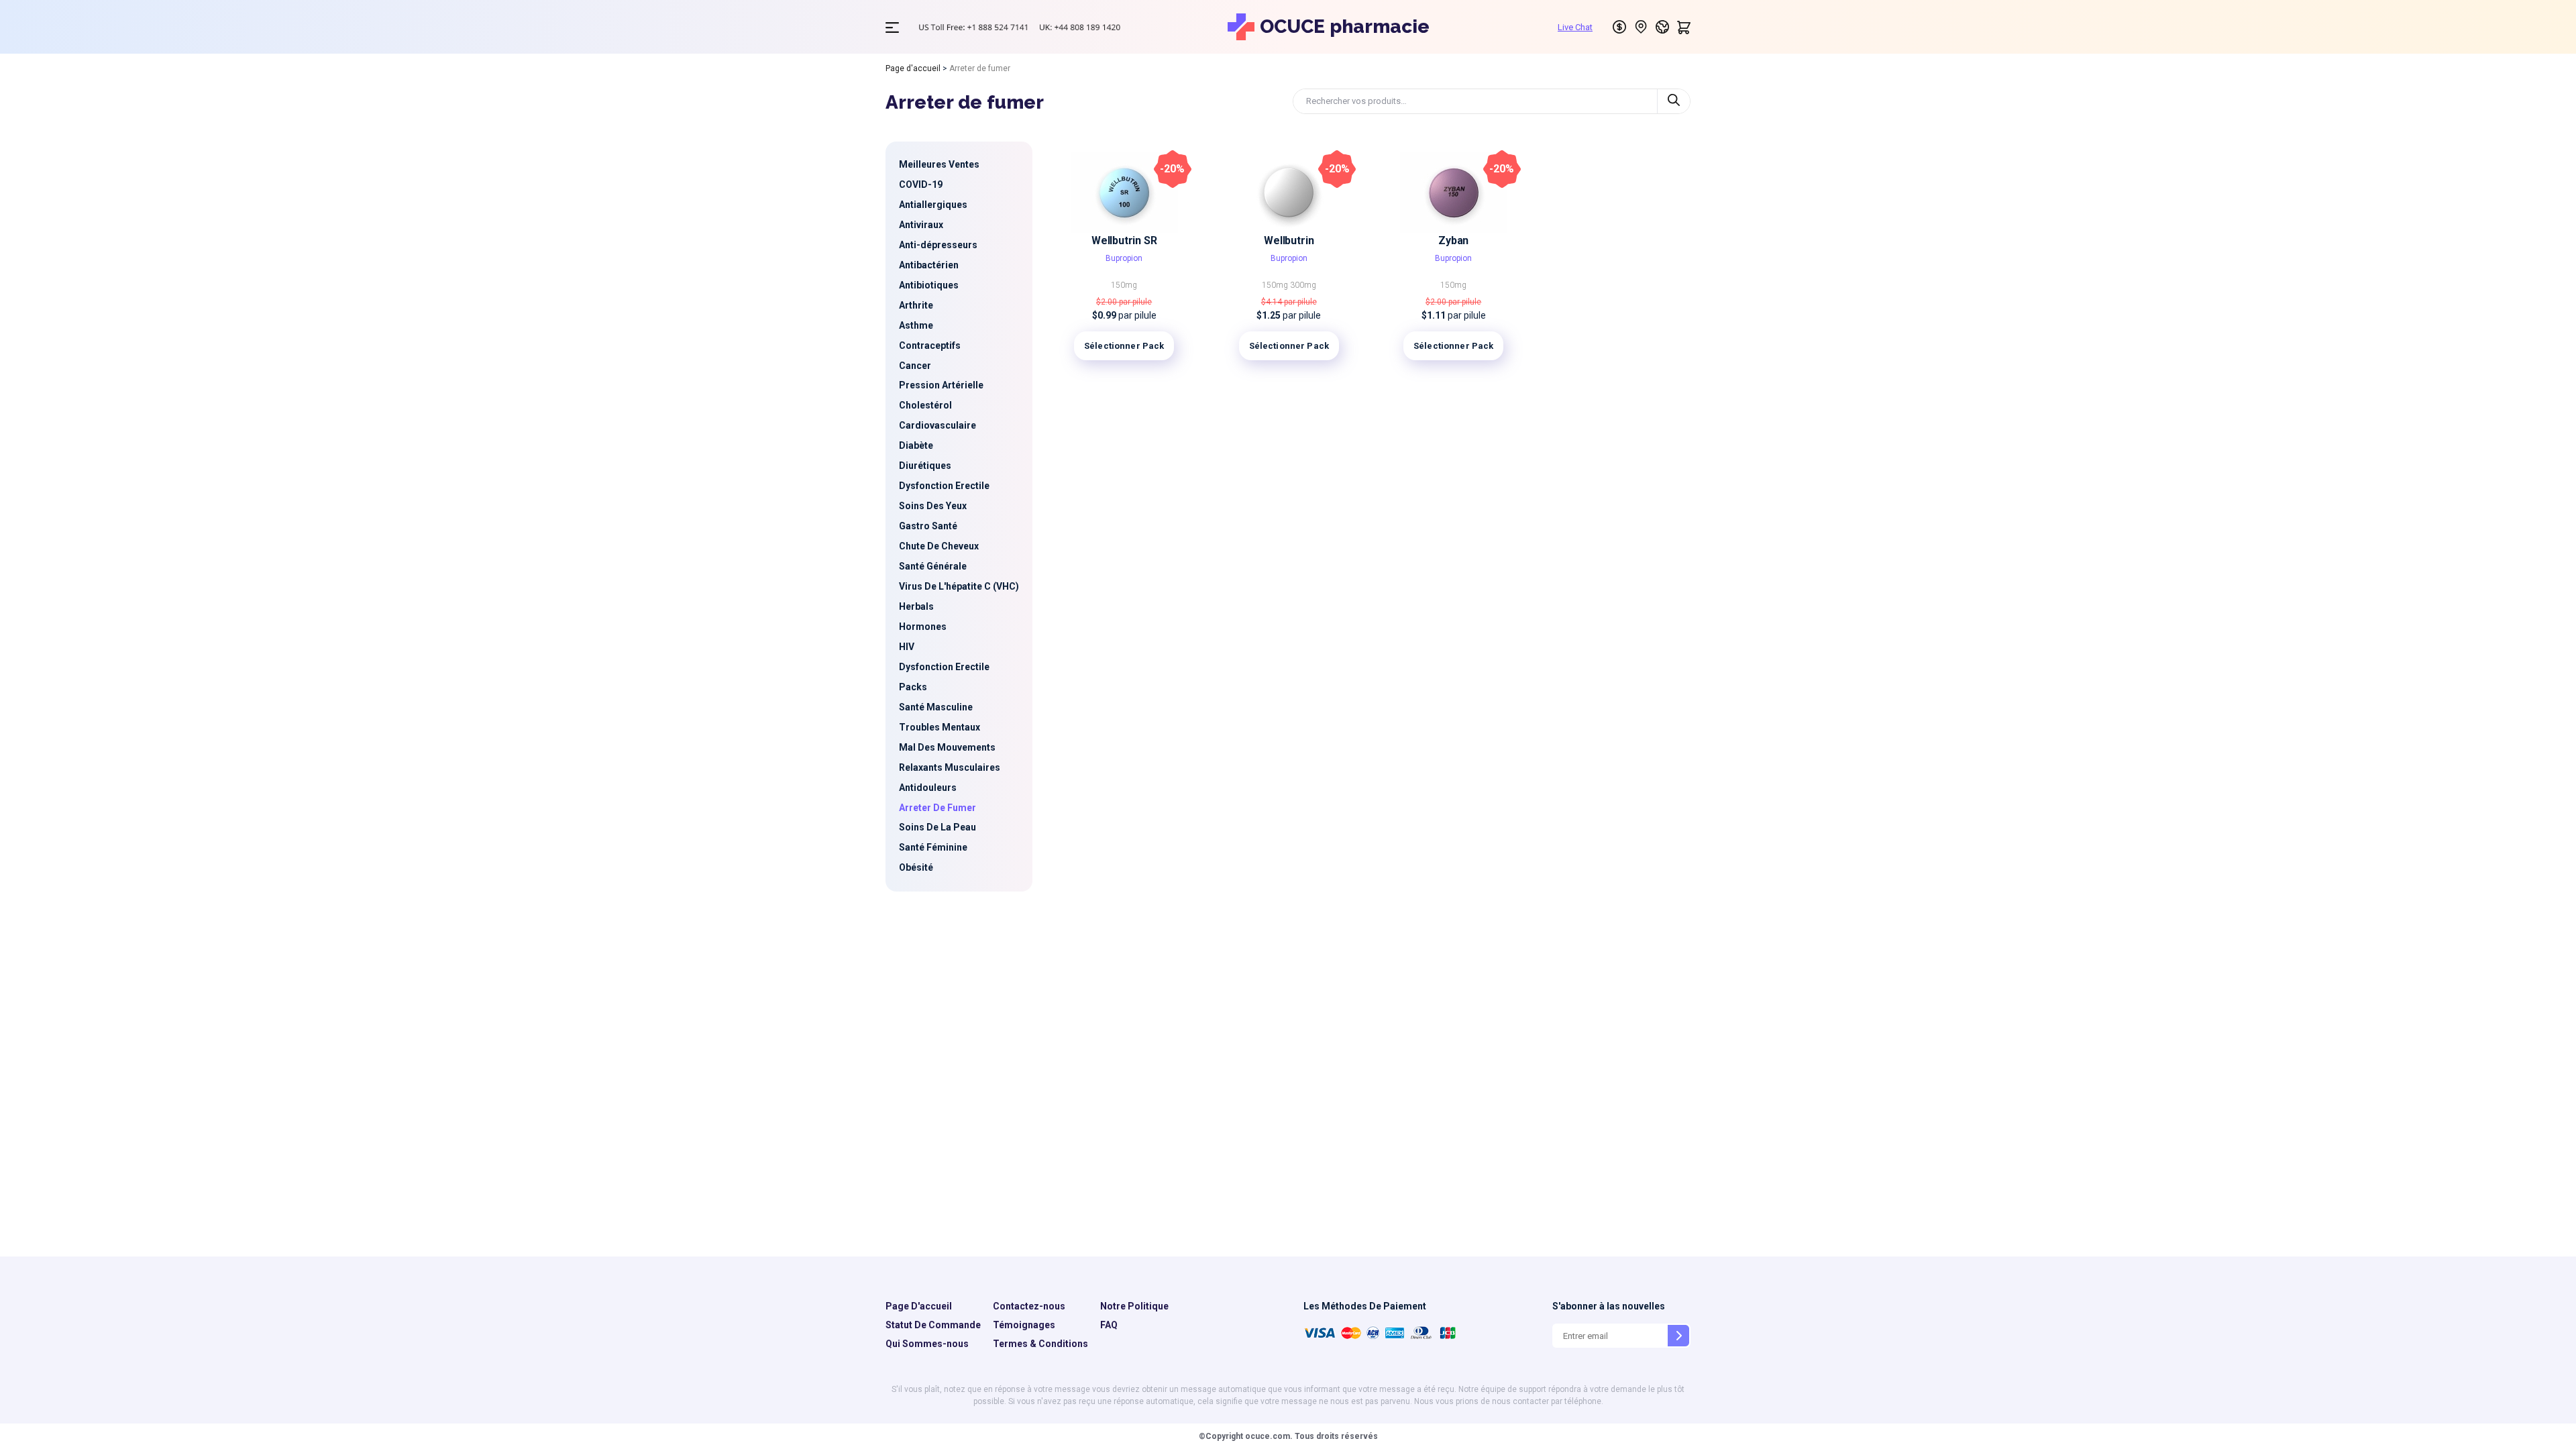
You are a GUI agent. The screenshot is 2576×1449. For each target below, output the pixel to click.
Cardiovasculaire (937, 425)
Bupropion (1124, 258)
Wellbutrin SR (1124, 240)
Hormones (923, 627)
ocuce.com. (1268, 1436)
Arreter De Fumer (937, 808)
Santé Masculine (936, 707)
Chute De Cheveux (939, 546)
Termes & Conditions (1040, 1344)
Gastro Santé (928, 526)
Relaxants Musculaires (950, 767)
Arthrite (916, 305)
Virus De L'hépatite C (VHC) (959, 586)
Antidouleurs (928, 788)
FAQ (1109, 1325)
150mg (1124, 285)
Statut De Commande (933, 1325)
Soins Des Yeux (933, 506)
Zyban (1453, 240)
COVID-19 (921, 184)
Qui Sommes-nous (927, 1344)
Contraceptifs (930, 345)
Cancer (915, 366)
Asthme (916, 325)
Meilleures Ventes (939, 164)
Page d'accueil (913, 68)
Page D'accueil (919, 1306)
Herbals (916, 606)
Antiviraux (921, 225)
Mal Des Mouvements (947, 747)
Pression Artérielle (941, 385)
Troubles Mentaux (940, 727)
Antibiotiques (929, 285)
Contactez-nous (1029, 1306)
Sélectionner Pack (1124, 346)
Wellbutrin (1289, 240)
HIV (907, 647)
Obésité (916, 867)
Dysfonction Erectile (944, 486)
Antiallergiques (933, 205)
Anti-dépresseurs (938, 245)
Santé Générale (933, 566)
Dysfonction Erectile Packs (944, 677)
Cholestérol (925, 405)
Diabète (916, 445)
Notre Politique (1134, 1306)
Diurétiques (925, 466)
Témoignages (1024, 1325)
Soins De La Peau (937, 827)
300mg (1303, 285)
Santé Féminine (933, 847)
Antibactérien (929, 265)
